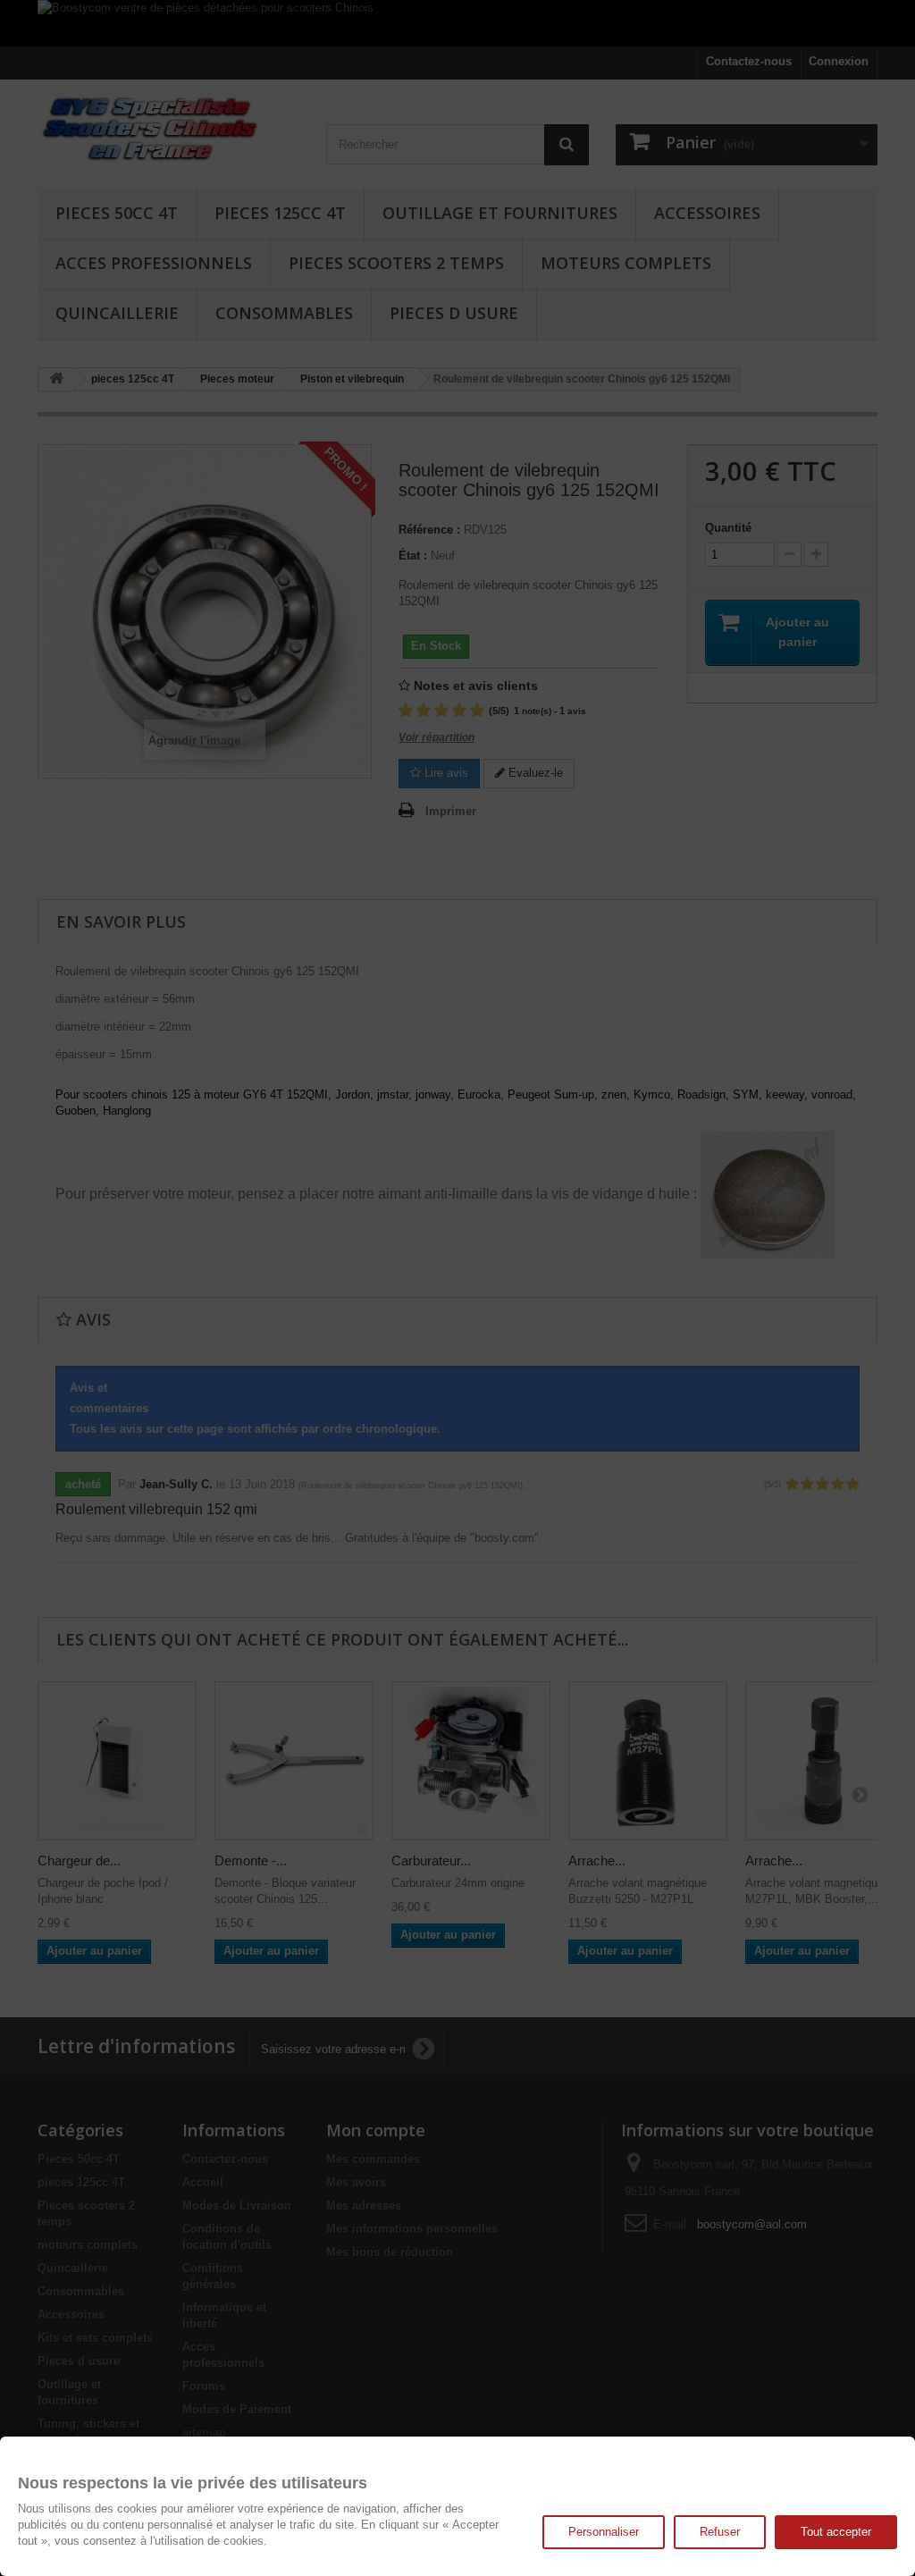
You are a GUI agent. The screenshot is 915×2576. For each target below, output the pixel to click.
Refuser (720, 2532)
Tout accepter (836, 2532)
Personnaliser (604, 2532)
